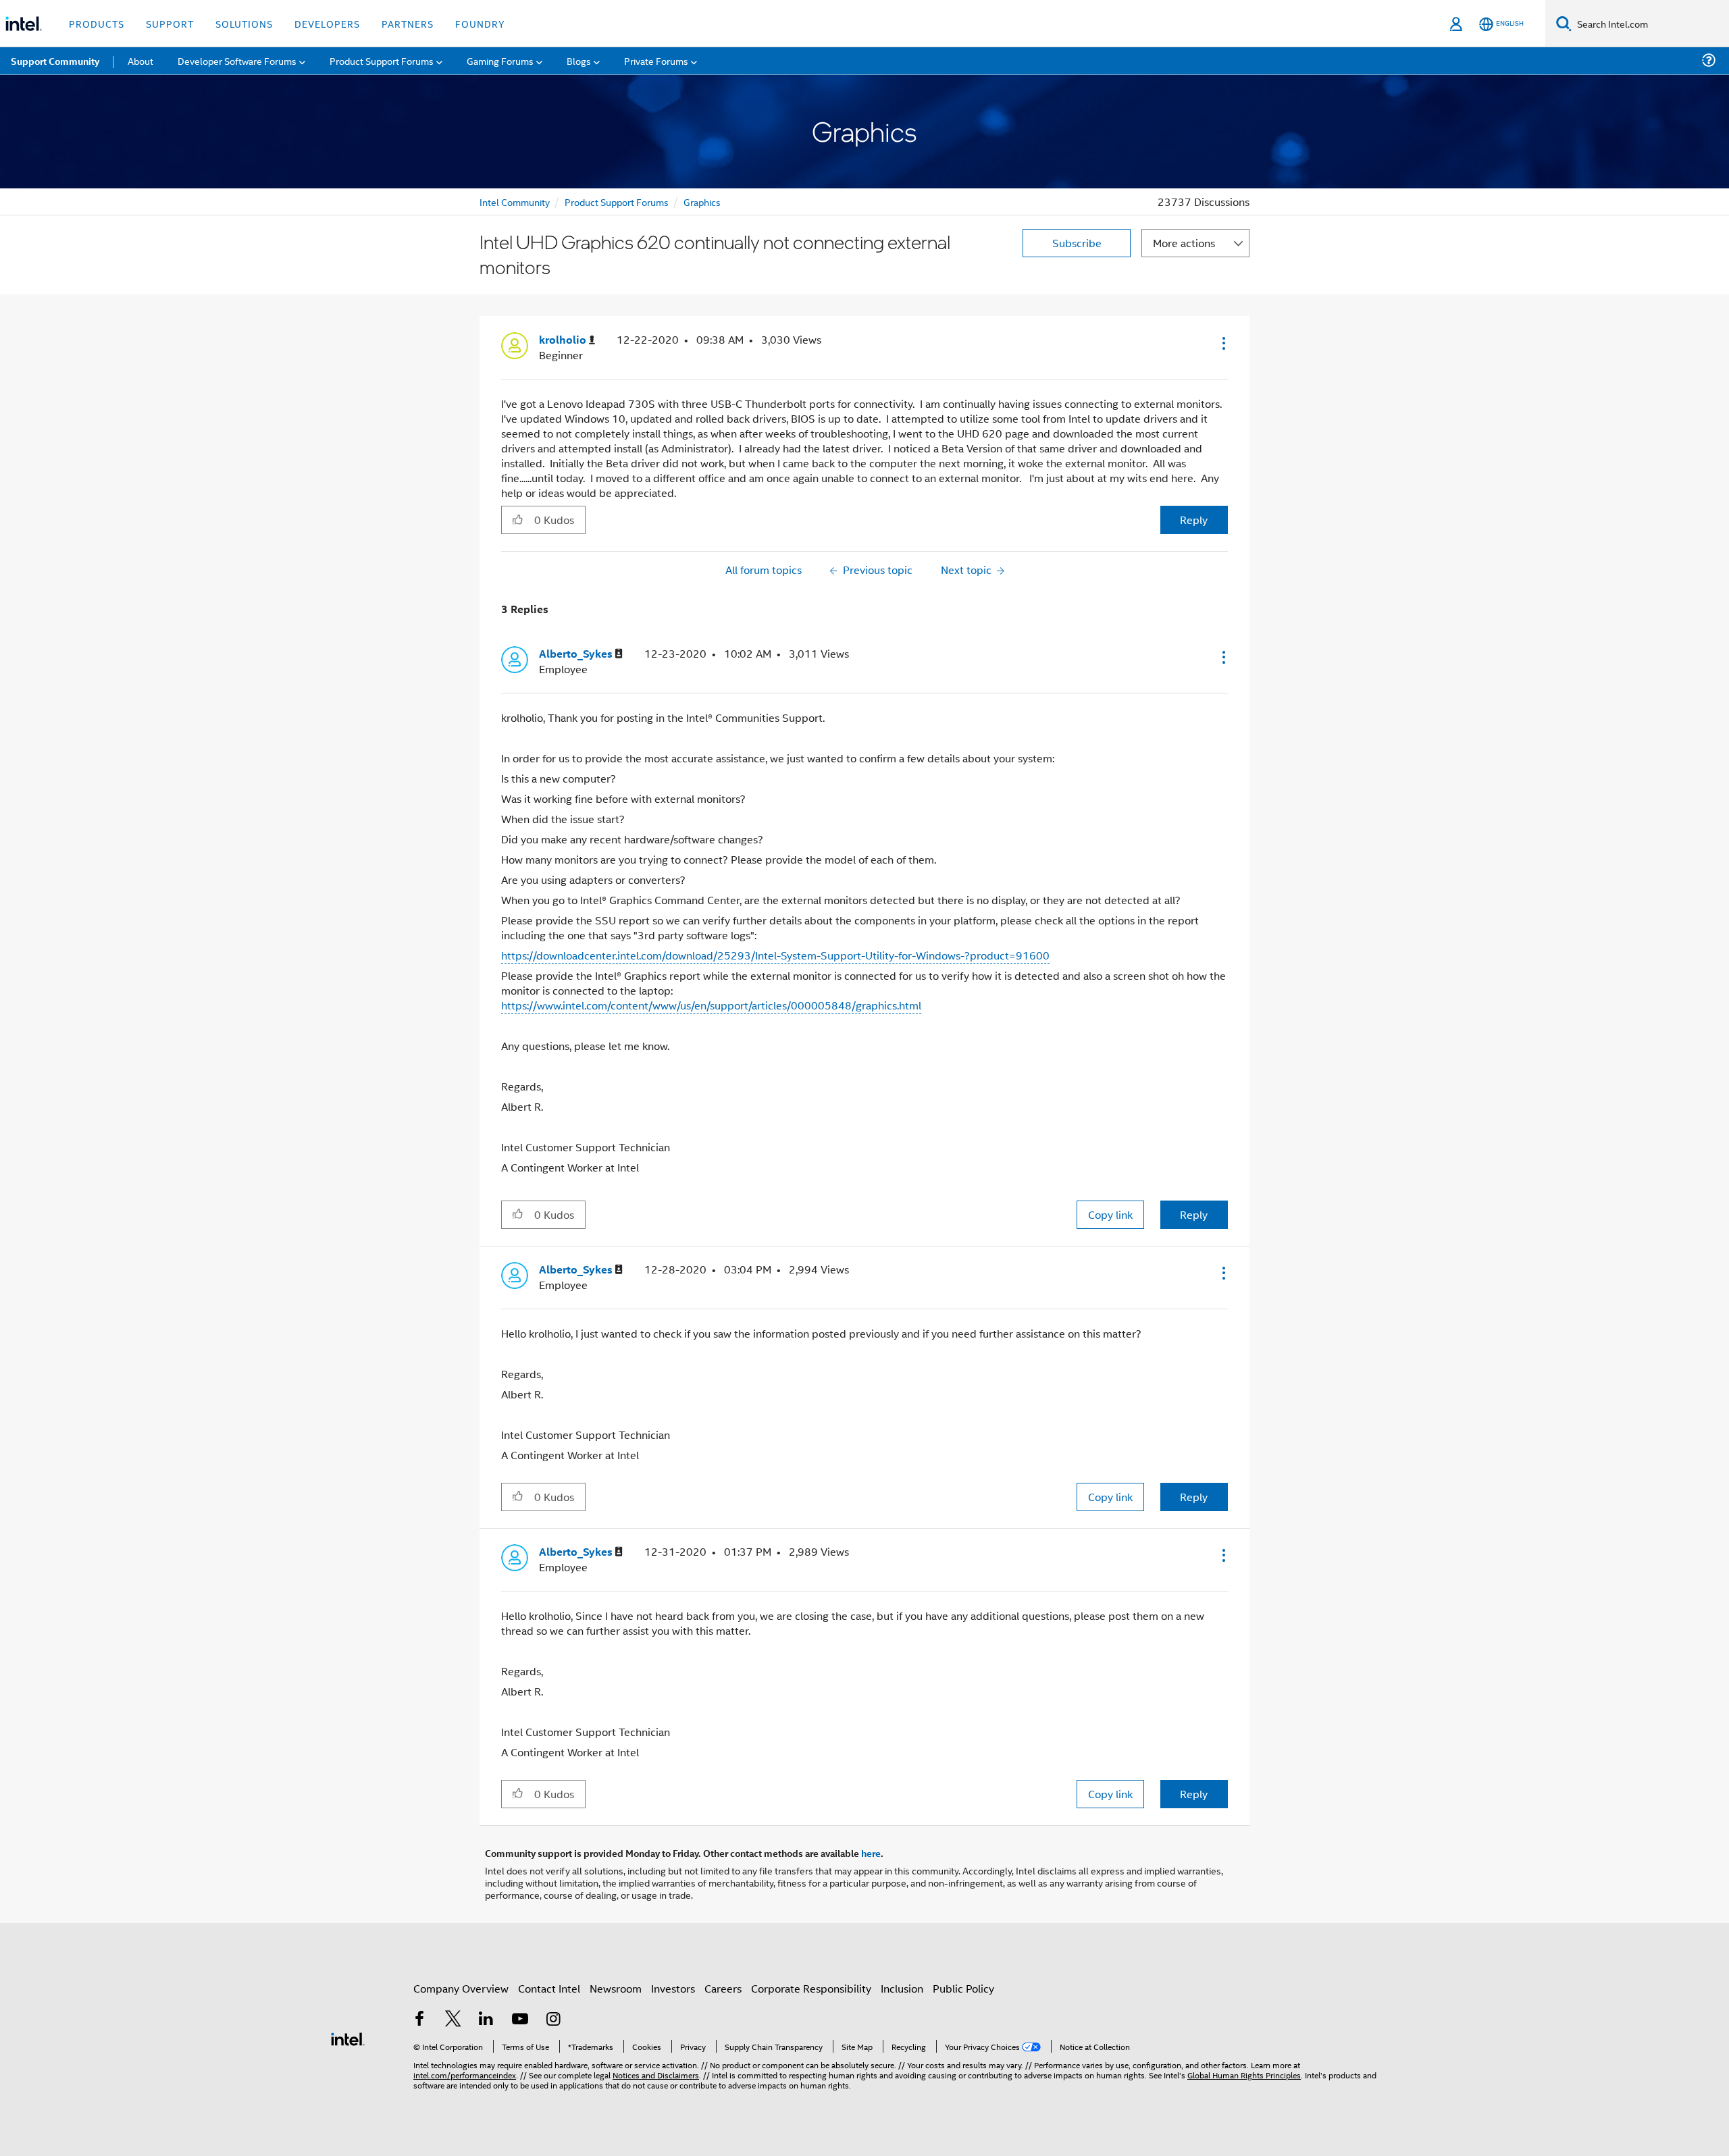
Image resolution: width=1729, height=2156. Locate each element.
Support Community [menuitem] (55, 61)
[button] (1222, 343)
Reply (1194, 520)
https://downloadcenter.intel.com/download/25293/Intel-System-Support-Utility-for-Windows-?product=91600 (775, 955)
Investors (673, 1988)
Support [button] (170, 23)
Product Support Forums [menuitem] (382, 60)
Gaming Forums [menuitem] (500, 60)
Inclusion (902, 1988)
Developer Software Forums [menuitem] (237, 60)
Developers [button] (327, 23)
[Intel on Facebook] (419, 2020)
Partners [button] (408, 23)
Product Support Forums (617, 202)
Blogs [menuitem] (579, 60)
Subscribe (1077, 243)
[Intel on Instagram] (553, 2020)
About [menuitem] (140, 60)
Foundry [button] (480, 23)
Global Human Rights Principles (1244, 2075)
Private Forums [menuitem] (656, 60)
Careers (723, 1988)
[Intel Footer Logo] (348, 2037)
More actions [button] (1184, 243)
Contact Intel (549, 1988)
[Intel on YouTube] (520, 2020)
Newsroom (616, 1988)
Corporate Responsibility (811, 1988)
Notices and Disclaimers (656, 2075)
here (871, 1853)
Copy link (1110, 1214)
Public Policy (963, 1988)
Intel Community (515, 202)
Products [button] (97, 23)
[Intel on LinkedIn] (486, 2020)
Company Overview (461, 1988)
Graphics (702, 202)
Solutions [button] (244, 23)
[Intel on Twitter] (453, 2020)
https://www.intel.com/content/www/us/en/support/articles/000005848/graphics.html (711, 1005)
